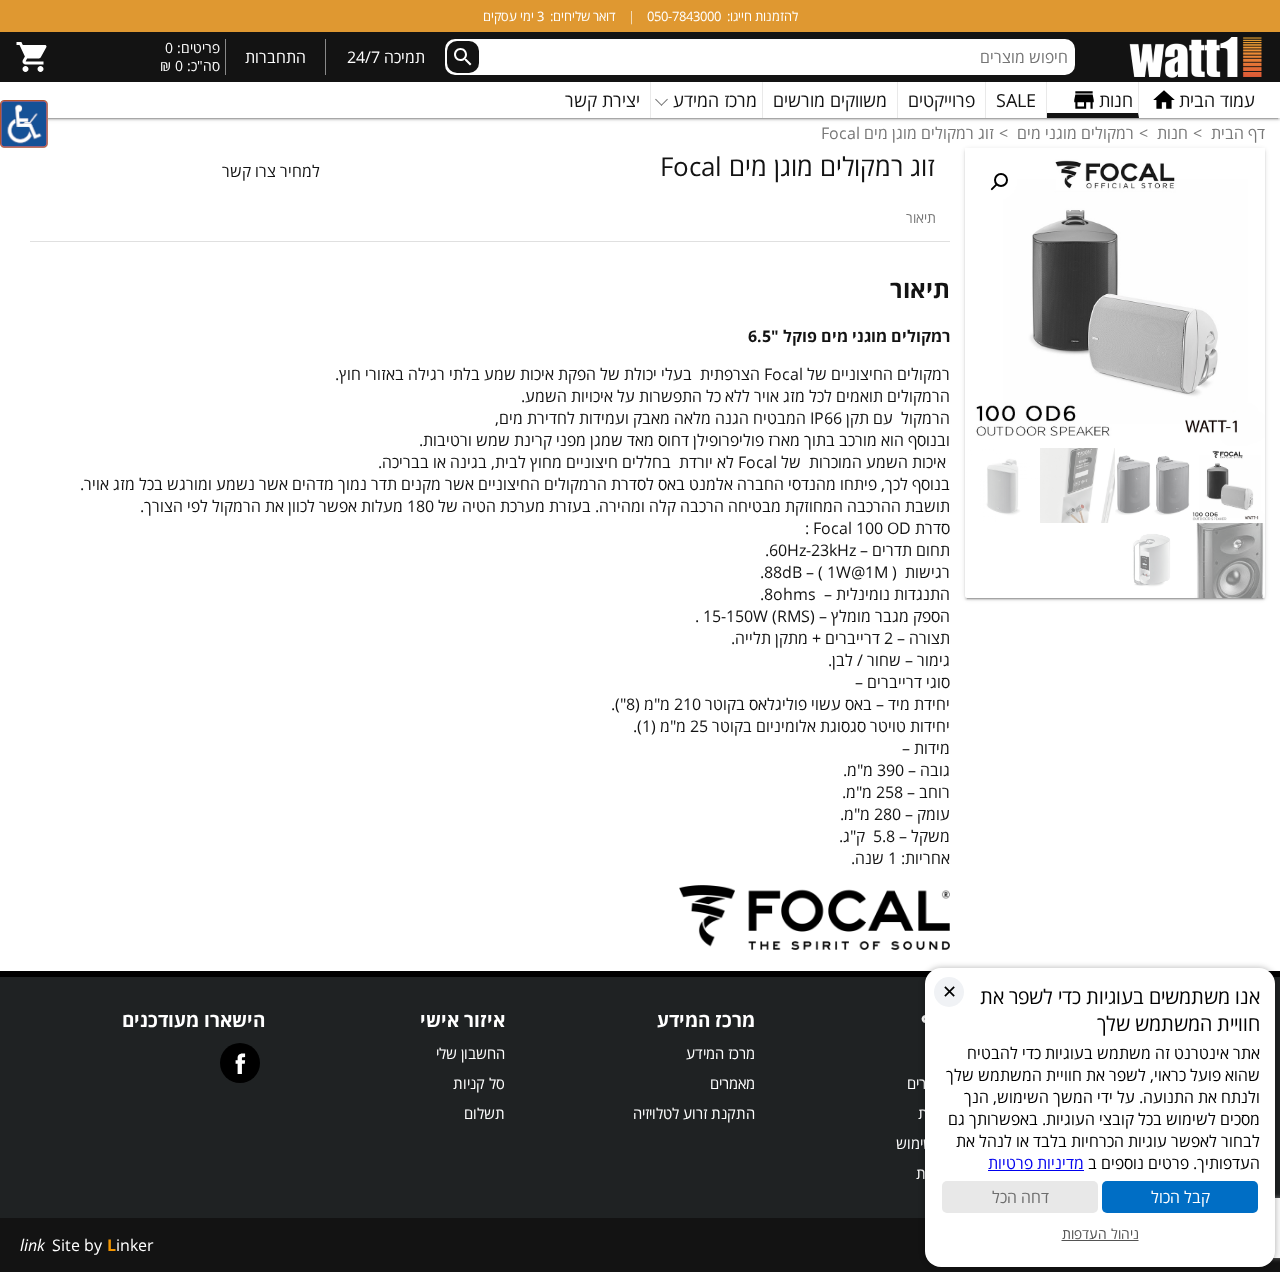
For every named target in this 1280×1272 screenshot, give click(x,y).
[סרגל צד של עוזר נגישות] (24, 124)
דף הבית (1238, 133)
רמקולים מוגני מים (1075, 133)
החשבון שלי (470, 1053)
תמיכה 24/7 (386, 57)
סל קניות (479, 1083)
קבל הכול (1180, 1197)
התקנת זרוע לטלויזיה (694, 1113)
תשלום (484, 1113)
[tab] (921, 217)
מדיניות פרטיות (1036, 1163)
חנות (1172, 133)
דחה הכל (1020, 1197)
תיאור (921, 217)
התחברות (275, 57)
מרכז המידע (720, 1053)
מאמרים (732, 1083)
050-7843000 (684, 16)
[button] (999, 182)
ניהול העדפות (1100, 1233)
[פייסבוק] (240, 1063)
